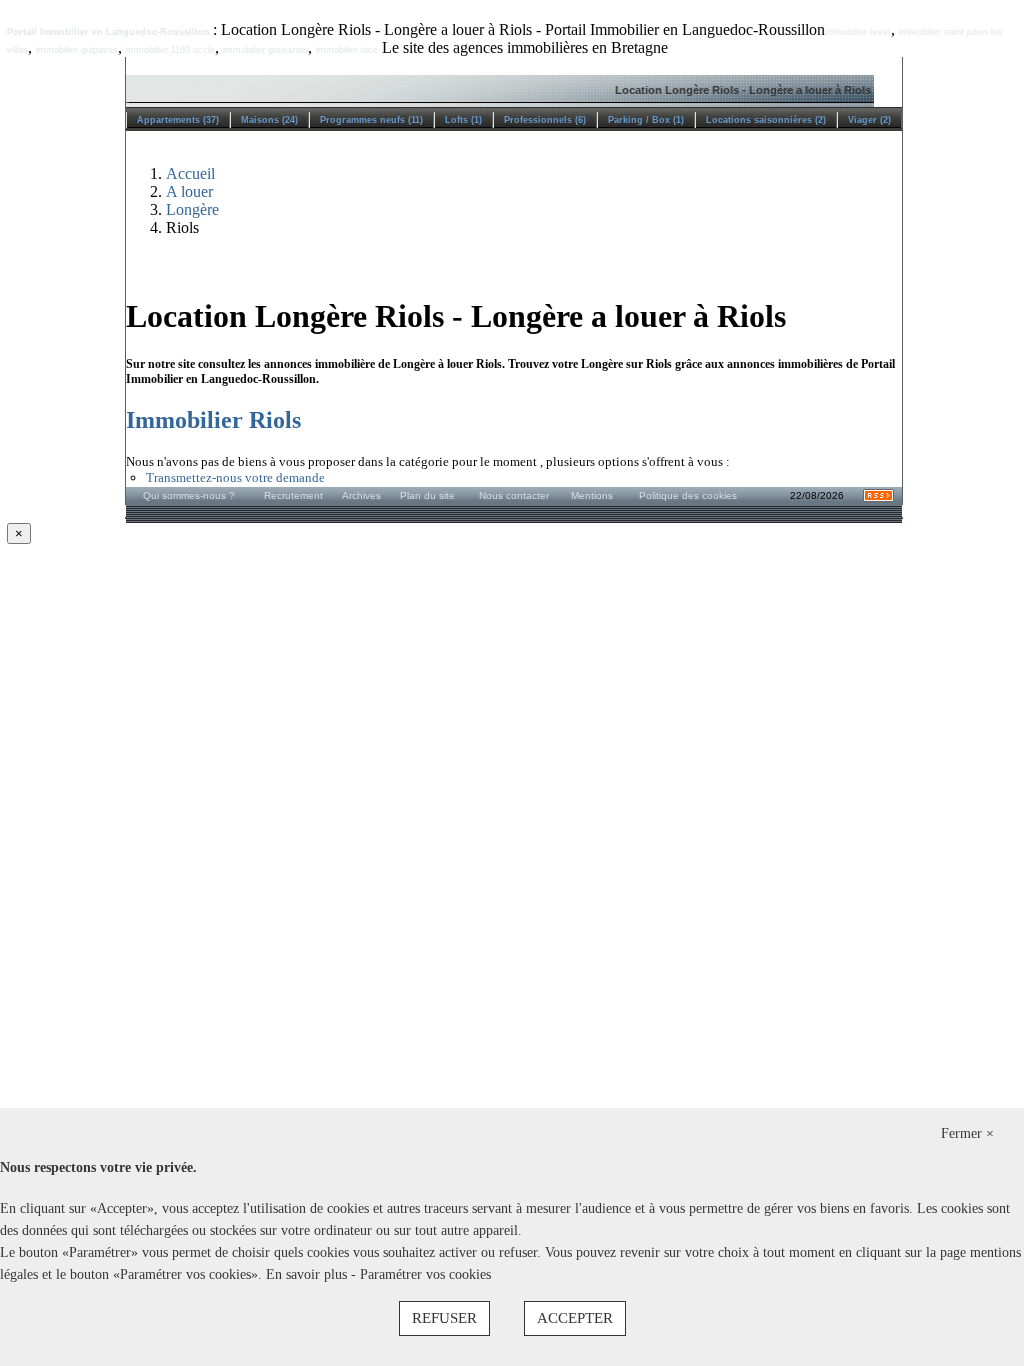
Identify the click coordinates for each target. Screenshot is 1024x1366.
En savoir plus (308, 1274)
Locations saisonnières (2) (766, 120)
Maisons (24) (269, 120)
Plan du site (427, 495)
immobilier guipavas (77, 50)
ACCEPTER (575, 1318)
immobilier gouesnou (265, 50)
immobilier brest (858, 32)
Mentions (592, 495)
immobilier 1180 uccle (170, 50)
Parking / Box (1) (646, 120)
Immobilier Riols (213, 420)
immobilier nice (347, 50)
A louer (189, 191)
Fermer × (967, 1133)
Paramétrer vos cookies (425, 1274)
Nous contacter (514, 495)
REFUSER (444, 1318)
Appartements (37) (178, 120)
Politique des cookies (688, 495)
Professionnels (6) (545, 120)
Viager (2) (869, 120)
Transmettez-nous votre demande (235, 477)
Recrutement (293, 495)
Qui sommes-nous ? (189, 495)
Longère (192, 209)
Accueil (190, 173)
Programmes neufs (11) (371, 120)
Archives (361, 495)
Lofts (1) (463, 120)
